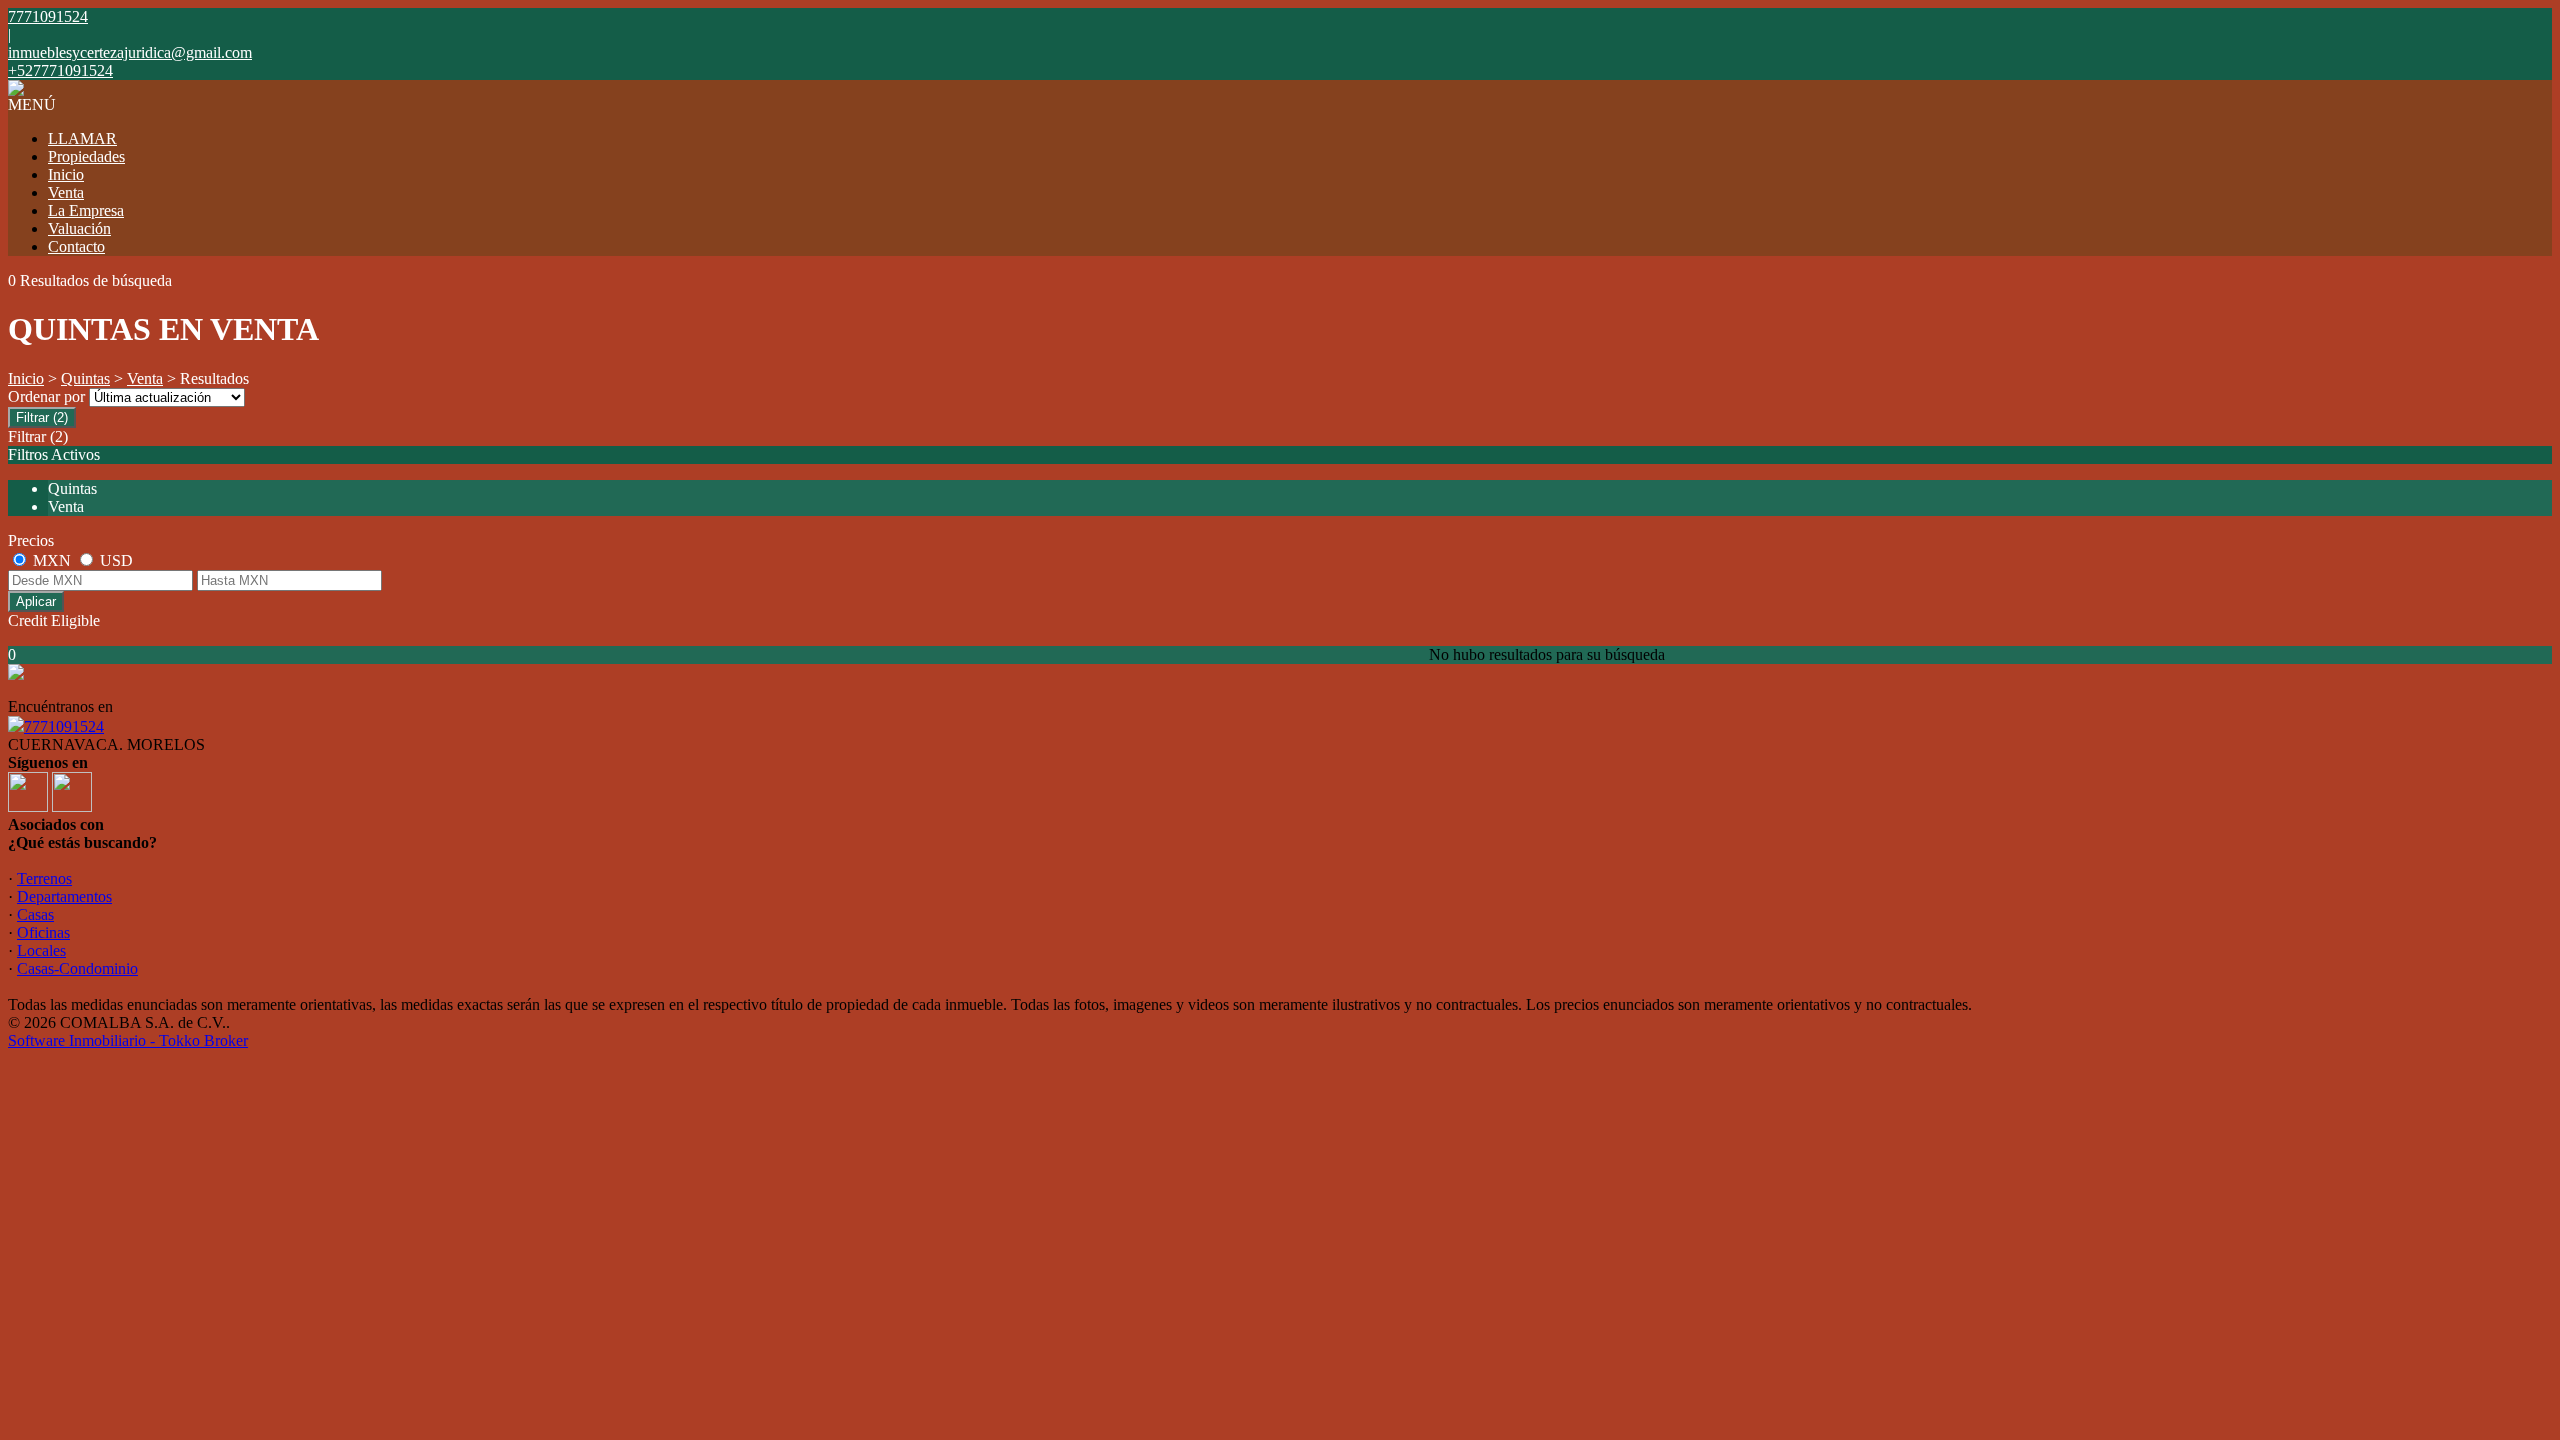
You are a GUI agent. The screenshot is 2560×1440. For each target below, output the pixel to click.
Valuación (79, 228)
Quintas (85, 378)
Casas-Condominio (77, 968)
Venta (66, 192)
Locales (41, 950)
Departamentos (64, 896)
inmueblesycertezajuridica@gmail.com (130, 52)
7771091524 (64, 726)
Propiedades (86, 156)
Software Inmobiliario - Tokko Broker (128, 1040)
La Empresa (86, 210)
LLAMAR (82, 138)
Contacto (76, 246)
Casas (35, 914)
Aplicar (36, 601)
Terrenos (44, 878)
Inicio (66, 174)
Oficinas (43, 932)
